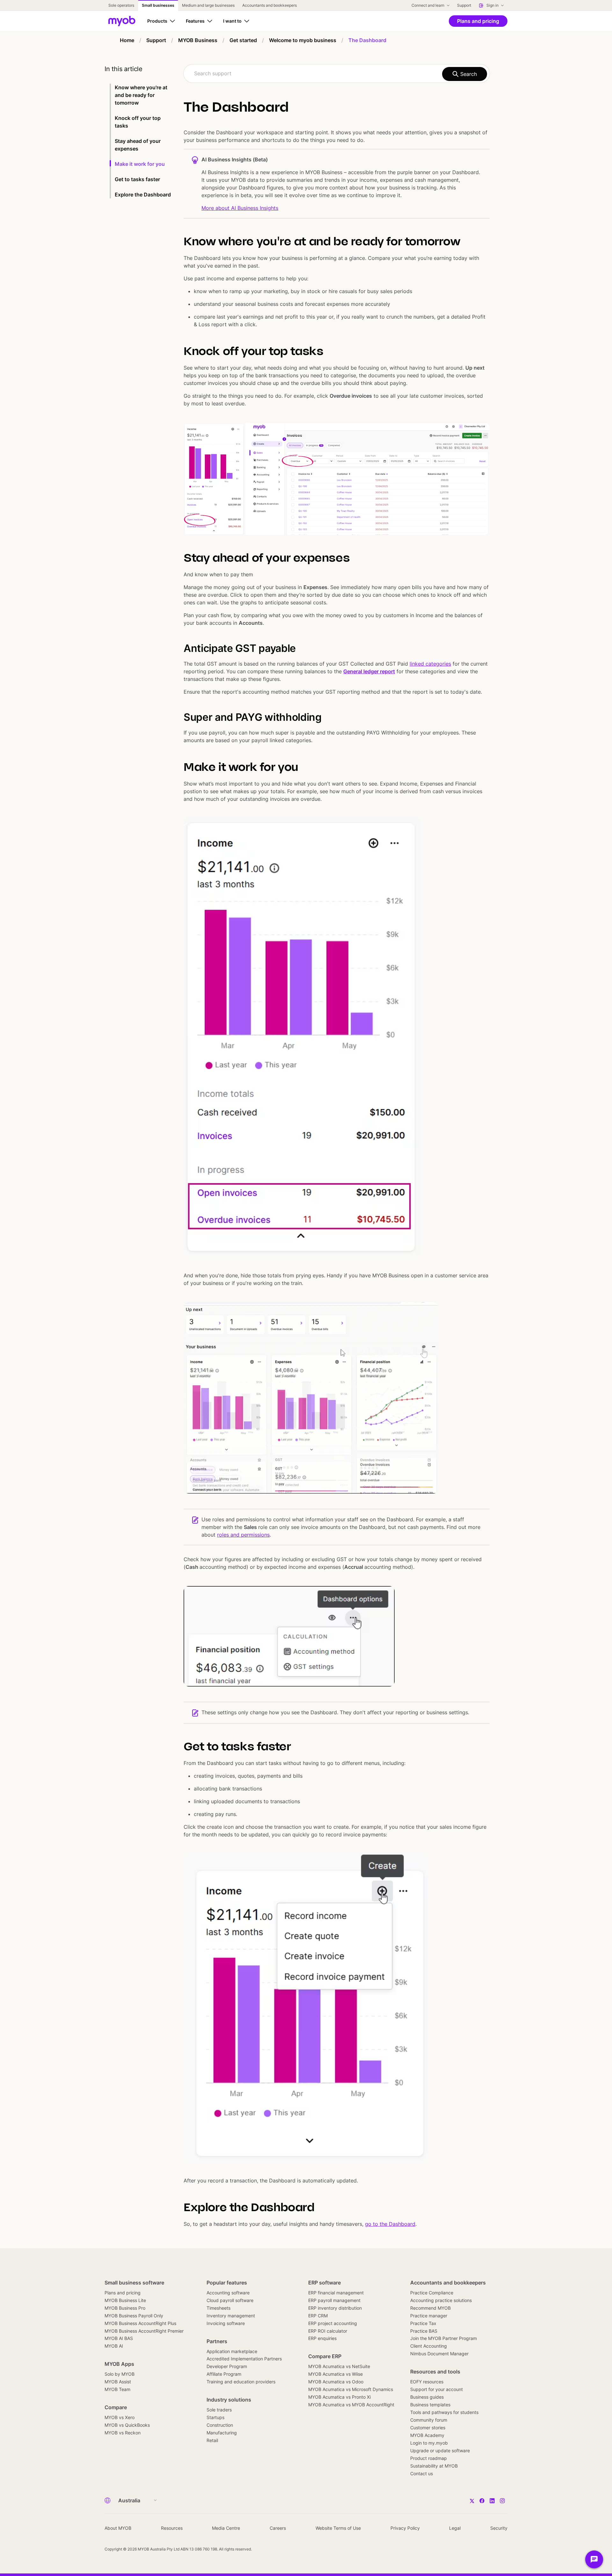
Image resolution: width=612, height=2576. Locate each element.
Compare (116, 2407)
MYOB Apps (119, 2364)
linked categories (430, 664)
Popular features (227, 2283)
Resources (172, 2528)
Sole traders (219, 2410)
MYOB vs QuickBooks (127, 2425)
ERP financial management (336, 2293)
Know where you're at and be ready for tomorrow (141, 95)
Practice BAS (424, 2331)
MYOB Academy (427, 2435)
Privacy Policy (405, 2528)
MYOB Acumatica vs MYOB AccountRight (351, 2405)
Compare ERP (325, 2356)
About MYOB (118, 2528)
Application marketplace (232, 2351)
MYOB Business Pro (125, 2308)
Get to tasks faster (137, 179)
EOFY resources (427, 2382)
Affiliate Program (224, 2374)
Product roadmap (429, 2458)
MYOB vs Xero (120, 2417)
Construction (220, 2425)
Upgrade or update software (440, 2451)
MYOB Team (117, 2389)
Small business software (134, 2283)
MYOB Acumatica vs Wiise (335, 2374)
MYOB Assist (118, 2382)
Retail (212, 2440)
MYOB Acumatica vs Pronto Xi (339, 2397)
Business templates (430, 2405)
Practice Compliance (432, 2293)
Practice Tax (423, 2323)
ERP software (324, 2283)
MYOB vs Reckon (123, 2433)
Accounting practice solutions (441, 2300)
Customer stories (428, 2428)
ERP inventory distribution (335, 2308)
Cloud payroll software (230, 2300)
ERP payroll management (334, 2300)
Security (499, 2528)
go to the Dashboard (390, 2224)
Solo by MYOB (120, 2374)
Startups (215, 2417)
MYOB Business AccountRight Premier (144, 2331)
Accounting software (228, 2293)
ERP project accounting (333, 2323)
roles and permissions (243, 1535)
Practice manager (429, 2316)
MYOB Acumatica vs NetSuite (339, 2366)
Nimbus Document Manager (439, 2354)
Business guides (427, 2397)
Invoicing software (226, 2323)
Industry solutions (229, 2400)
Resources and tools (435, 2372)
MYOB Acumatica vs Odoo (336, 2382)
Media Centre (226, 2528)
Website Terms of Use (338, 2528)
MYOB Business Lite (125, 2300)
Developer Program (227, 2366)
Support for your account (437, 2389)
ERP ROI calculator (328, 2331)
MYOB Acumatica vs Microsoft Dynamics (351, 2389)
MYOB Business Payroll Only (134, 2316)
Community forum (429, 2420)
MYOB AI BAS (119, 2338)
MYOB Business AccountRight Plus (140, 2323)
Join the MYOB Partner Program (444, 2338)
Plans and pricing (123, 2293)
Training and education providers (241, 2382)
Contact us (422, 2473)
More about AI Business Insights (240, 208)
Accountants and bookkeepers (448, 2283)
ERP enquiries (322, 2338)
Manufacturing (222, 2433)
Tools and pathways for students (444, 2412)
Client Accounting (429, 2346)
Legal (455, 2528)
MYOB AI (114, 2346)
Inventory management (231, 2316)
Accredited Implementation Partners (244, 2359)
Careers (278, 2528)
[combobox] (337, 74)
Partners (217, 2341)
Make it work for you (140, 164)
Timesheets (219, 2308)
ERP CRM (318, 2316)
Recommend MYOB (430, 2308)
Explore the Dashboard (143, 195)
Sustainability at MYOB (434, 2466)
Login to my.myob (429, 2443)
